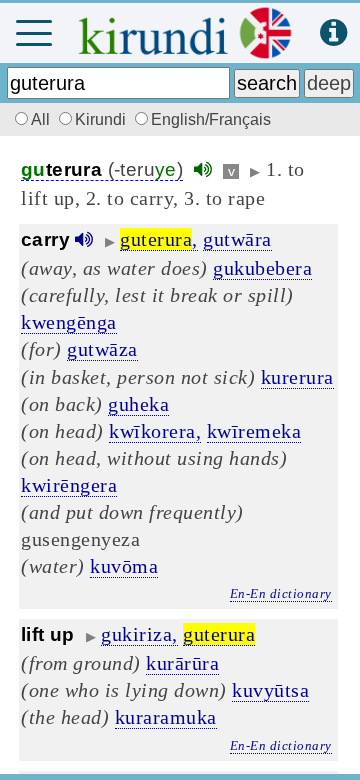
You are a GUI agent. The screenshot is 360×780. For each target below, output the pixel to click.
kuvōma (124, 566)
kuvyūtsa (270, 690)
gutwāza (102, 349)
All (42, 119)
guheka (138, 404)
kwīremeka (254, 431)
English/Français (211, 119)
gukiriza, (139, 634)
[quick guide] (333, 33)
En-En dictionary (281, 593)
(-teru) (102, 169)
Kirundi (102, 119)
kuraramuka (166, 717)
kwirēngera (69, 485)
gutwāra (237, 239)
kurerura (297, 377)
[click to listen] (203, 169)
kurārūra (182, 663)
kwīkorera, (155, 431)
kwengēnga (69, 322)
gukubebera (262, 268)
